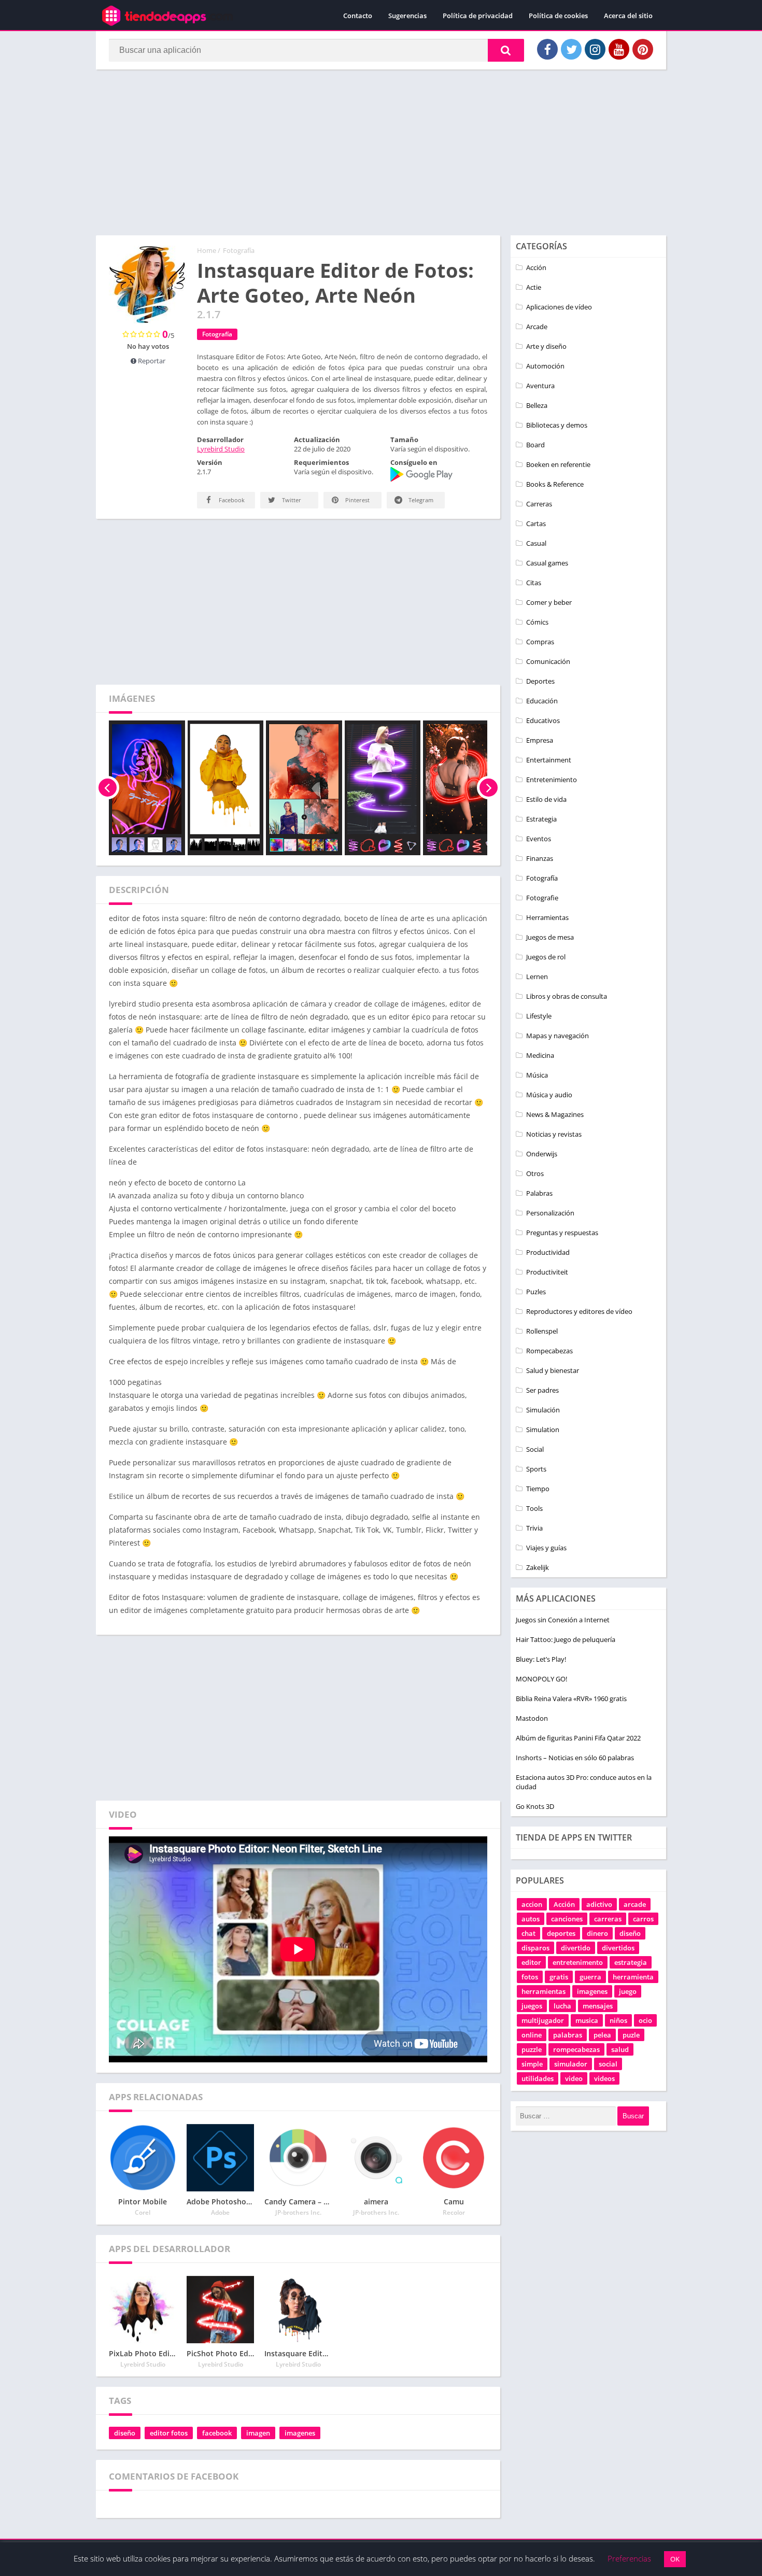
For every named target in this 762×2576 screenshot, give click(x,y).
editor (531, 1962)
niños (618, 2020)
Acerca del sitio (628, 16)
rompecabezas (576, 2049)
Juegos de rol (546, 957)
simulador (571, 2064)
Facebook (231, 500)
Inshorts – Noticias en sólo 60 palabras (575, 1758)
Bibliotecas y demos (557, 425)
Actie (534, 287)
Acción (536, 267)
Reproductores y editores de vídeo (579, 1311)
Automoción (545, 366)
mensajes (598, 2006)
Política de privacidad (478, 16)
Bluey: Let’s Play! (541, 1659)
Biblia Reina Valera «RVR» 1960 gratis (571, 1699)
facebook (217, 2433)
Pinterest (357, 500)
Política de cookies (558, 16)
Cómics (537, 622)
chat (528, 1933)
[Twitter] (571, 49)
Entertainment (549, 760)
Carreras (539, 504)
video (574, 2078)
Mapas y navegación (558, 1036)
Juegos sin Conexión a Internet (563, 1620)
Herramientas (547, 917)
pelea (602, 2035)
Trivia (534, 1528)
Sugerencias (407, 16)
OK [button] (675, 2559)
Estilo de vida (546, 799)
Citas (534, 583)
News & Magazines (555, 1114)
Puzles (536, 1292)
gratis (559, 1977)
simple (532, 2064)
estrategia (631, 1962)
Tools (534, 1508)
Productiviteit (547, 1272)
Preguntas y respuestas (562, 1233)
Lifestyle (539, 1016)
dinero (597, 1933)
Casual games (547, 563)
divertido (576, 1948)
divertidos (618, 1948)
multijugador (543, 2020)
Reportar (151, 361)
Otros (535, 1173)
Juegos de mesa (550, 937)
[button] (506, 50)
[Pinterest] (643, 49)
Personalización (550, 1213)
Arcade (537, 327)
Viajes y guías (546, 1548)
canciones (567, 1919)
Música (537, 1075)
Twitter (291, 500)
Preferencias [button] (629, 2558)
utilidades (538, 2078)
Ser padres (542, 1390)
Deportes (540, 681)
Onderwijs (542, 1154)
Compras (540, 642)
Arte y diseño (546, 346)
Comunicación (548, 661)
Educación (542, 701)
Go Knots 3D (535, 1806)
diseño (125, 2433)
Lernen (537, 976)
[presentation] (108, 788)
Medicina (540, 1055)
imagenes (300, 2433)
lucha (562, 2006)
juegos (532, 2006)
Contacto (358, 16)
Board (535, 445)
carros (643, 1919)
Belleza (537, 405)
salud (620, 2049)
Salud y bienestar (553, 1370)
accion (532, 1904)
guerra (590, 1977)
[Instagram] (595, 49)
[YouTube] (619, 49)
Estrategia (541, 819)
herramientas (544, 1991)
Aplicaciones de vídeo (559, 307)
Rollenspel (542, 1331)
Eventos (539, 839)
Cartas (536, 523)
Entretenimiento (552, 780)
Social (535, 1449)
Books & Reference (555, 484)
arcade (635, 1904)
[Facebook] (547, 49)
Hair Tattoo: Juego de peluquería (566, 1639)
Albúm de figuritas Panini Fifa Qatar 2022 (578, 1738)
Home (207, 250)
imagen (258, 2433)
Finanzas (540, 858)
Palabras (539, 1193)
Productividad (548, 1252)
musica (587, 2020)
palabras (568, 2035)
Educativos (543, 720)
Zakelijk (538, 1567)
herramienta (633, 1977)
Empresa (540, 740)
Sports (536, 1469)
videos (604, 2078)
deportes (561, 1933)
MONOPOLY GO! (541, 1679)
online (532, 2035)
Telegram (420, 500)
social (608, 2064)
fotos (530, 1977)
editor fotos (169, 2433)
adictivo (599, 1904)
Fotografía (239, 250)
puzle (631, 2035)
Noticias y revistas (554, 1134)
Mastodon (532, 1718)
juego (628, 1991)
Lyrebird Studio (221, 449)
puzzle (532, 2049)
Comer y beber (549, 602)
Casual (536, 543)
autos (531, 1919)
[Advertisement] (381, 152)
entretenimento (578, 1962)
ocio (645, 2020)
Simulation (543, 1429)
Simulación (543, 1410)
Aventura (540, 386)
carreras (608, 1919)
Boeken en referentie (558, 464)
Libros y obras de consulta (567, 996)
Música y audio (549, 1095)
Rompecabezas (549, 1351)
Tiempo (538, 1489)
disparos (535, 1948)
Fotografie (542, 898)
